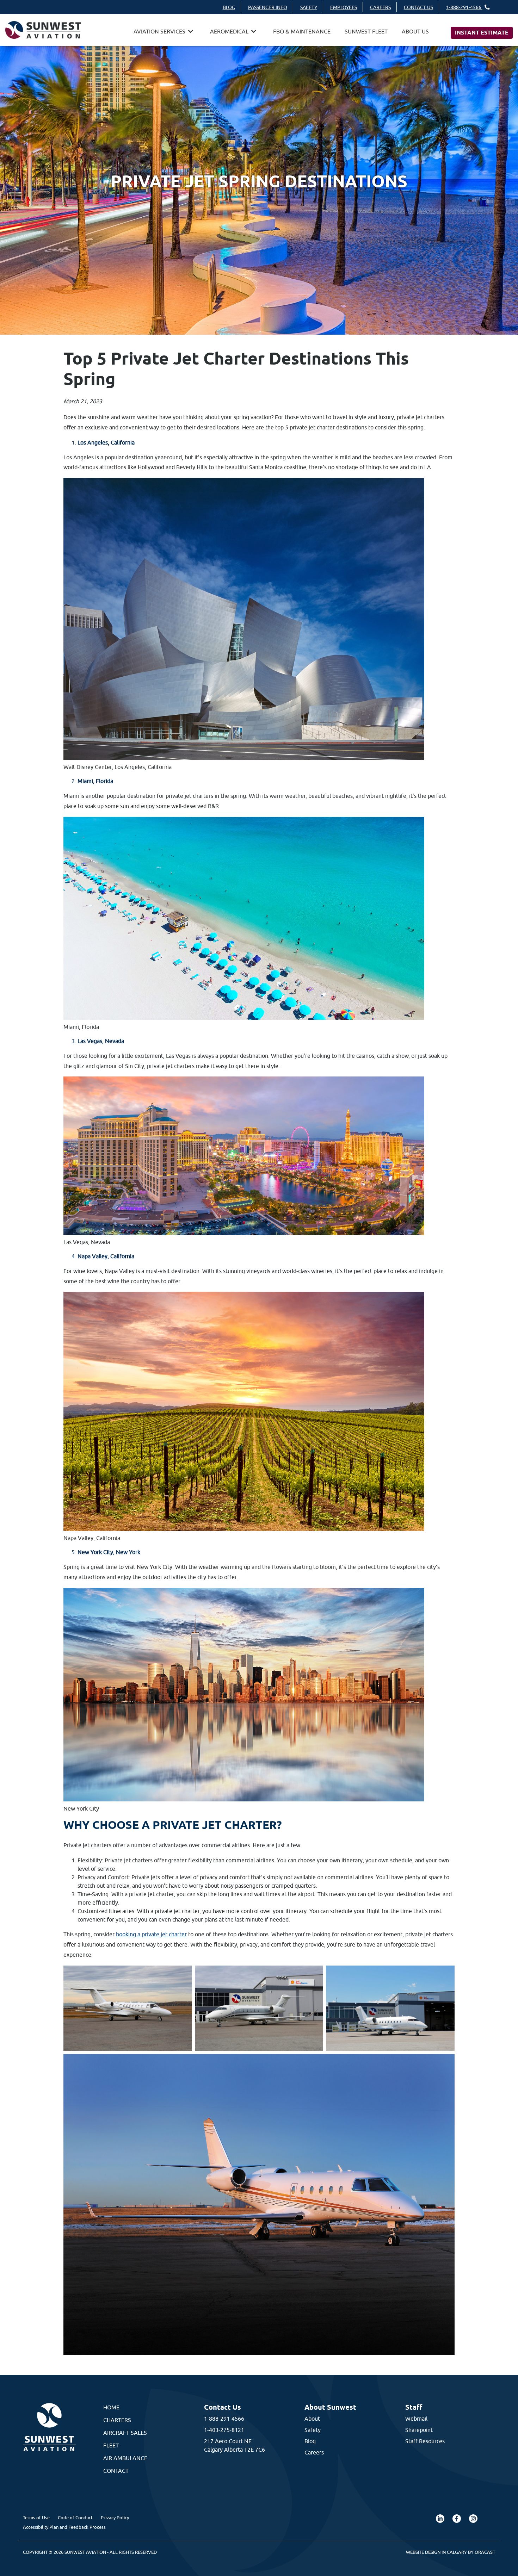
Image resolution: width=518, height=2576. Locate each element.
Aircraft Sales (125, 2433)
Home (111, 2407)
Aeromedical (229, 31)
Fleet (111, 2445)
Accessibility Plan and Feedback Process (64, 2527)
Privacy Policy (115, 2518)
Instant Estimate (482, 33)
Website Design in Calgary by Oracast (451, 2552)
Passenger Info (268, 7)
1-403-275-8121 (224, 2430)
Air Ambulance (125, 2458)
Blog (229, 7)
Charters (117, 2420)
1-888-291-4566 (464, 7)
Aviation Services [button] (159, 31)
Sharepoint (419, 2430)
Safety (309, 7)
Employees (344, 7)
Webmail (416, 2419)
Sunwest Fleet (366, 31)
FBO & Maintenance (302, 31)
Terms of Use (36, 2518)
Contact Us (418, 7)
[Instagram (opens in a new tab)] (473, 2519)
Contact (116, 2471)
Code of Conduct (75, 2518)
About (312, 2419)
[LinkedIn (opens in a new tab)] (440, 2519)
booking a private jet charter (151, 1934)
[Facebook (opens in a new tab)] (457, 2519)
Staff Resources (425, 2441)
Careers (380, 7)
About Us (415, 31)
